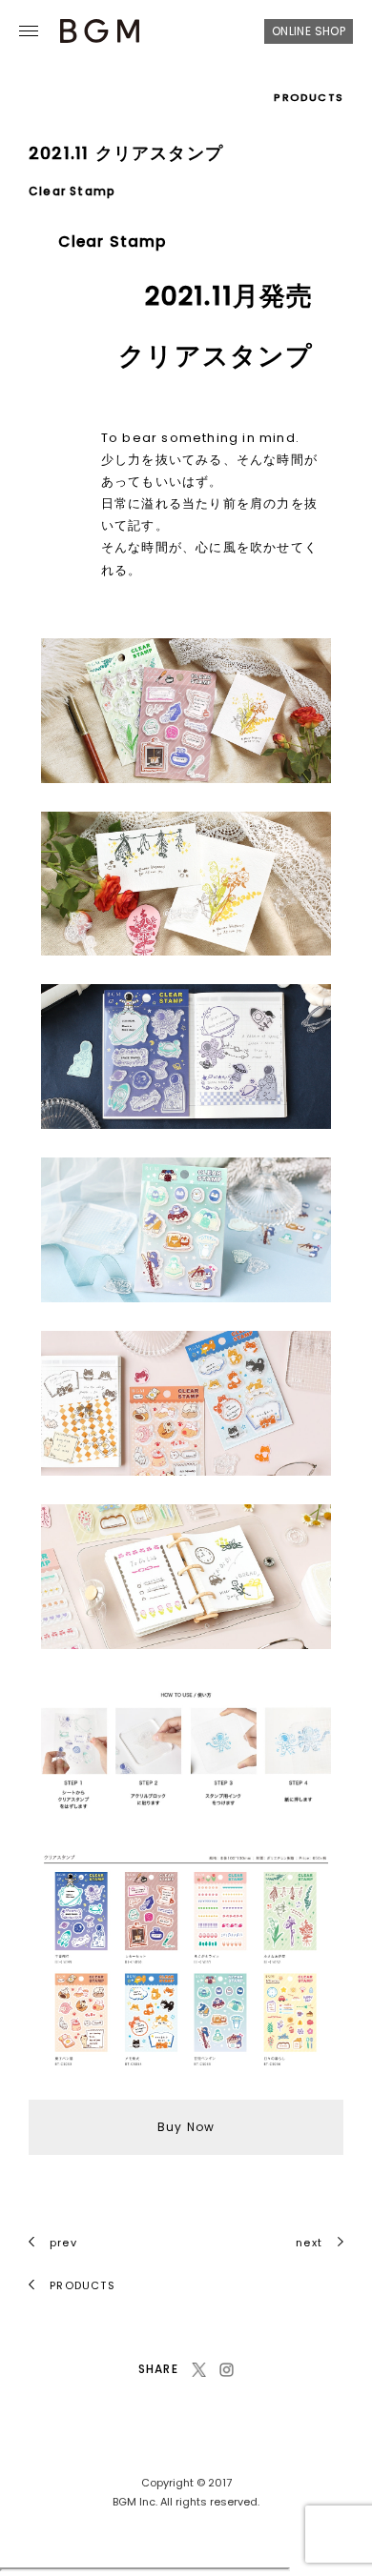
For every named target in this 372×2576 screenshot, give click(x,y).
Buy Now (186, 2127)
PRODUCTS (309, 97)
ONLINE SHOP (309, 31)
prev (63, 2243)
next (309, 2243)
